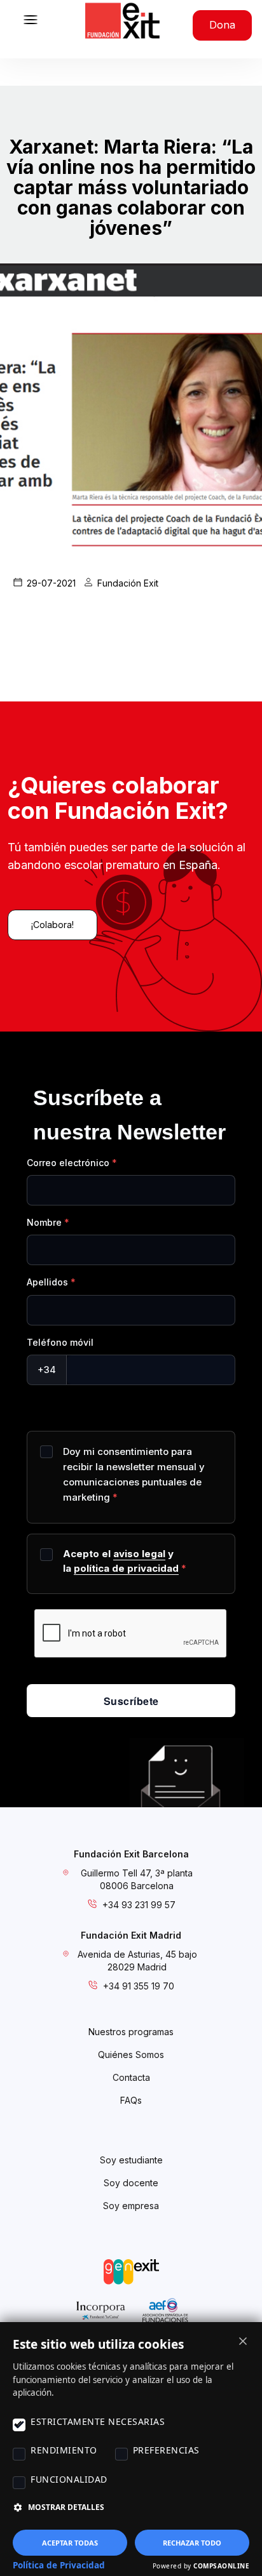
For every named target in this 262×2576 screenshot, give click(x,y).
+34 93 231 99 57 (139, 1905)
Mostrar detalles (66, 2507)
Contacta (131, 2077)
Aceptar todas (70, 2543)
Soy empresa (131, 2206)
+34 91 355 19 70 (139, 1986)
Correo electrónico (68, 1163)
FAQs (131, 2100)
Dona (222, 25)
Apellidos (47, 1282)
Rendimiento (64, 2450)
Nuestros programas (131, 2032)
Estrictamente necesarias (98, 2421)
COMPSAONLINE (221, 2566)
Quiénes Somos (131, 2055)
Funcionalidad (69, 2479)
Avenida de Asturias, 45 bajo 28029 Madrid (137, 1961)
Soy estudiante (131, 2160)
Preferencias (166, 2450)
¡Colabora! (52, 925)
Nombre (44, 1222)
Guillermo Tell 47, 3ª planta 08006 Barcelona (137, 1879)
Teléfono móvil (60, 1342)
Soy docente (131, 2183)
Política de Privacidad (59, 2565)
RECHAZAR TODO (192, 2543)
